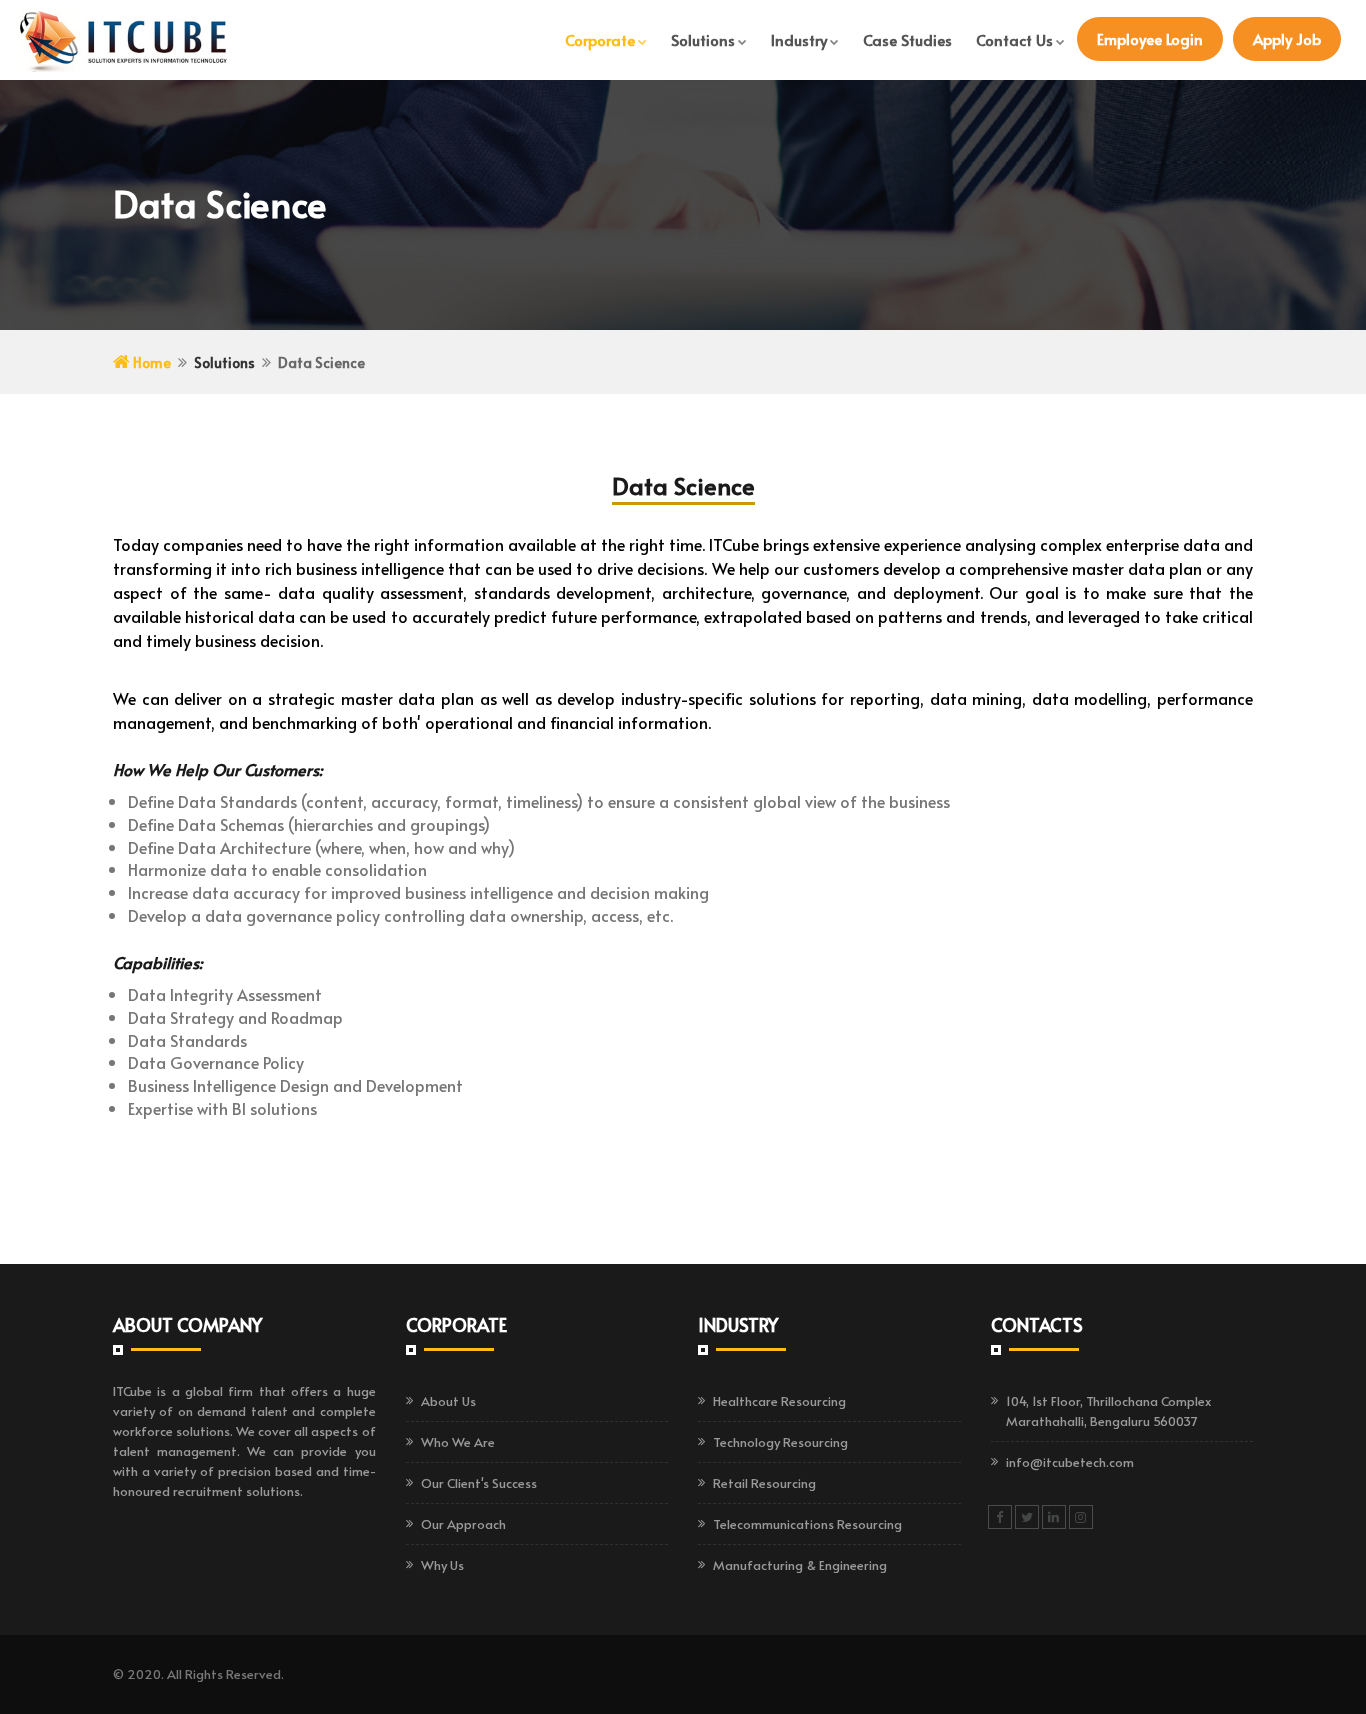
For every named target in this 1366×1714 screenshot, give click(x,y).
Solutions (703, 39)
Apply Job (1287, 38)
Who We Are (458, 1442)
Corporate (600, 39)
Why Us (442, 1565)
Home (150, 362)
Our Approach (463, 1524)
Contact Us (1014, 39)
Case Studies (907, 39)
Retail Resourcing (764, 1483)
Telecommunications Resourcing (807, 1524)
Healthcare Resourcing (779, 1401)
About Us (448, 1401)
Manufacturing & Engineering (800, 1565)
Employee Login (1150, 38)
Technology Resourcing (780, 1442)
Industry (799, 39)
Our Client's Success (479, 1483)
